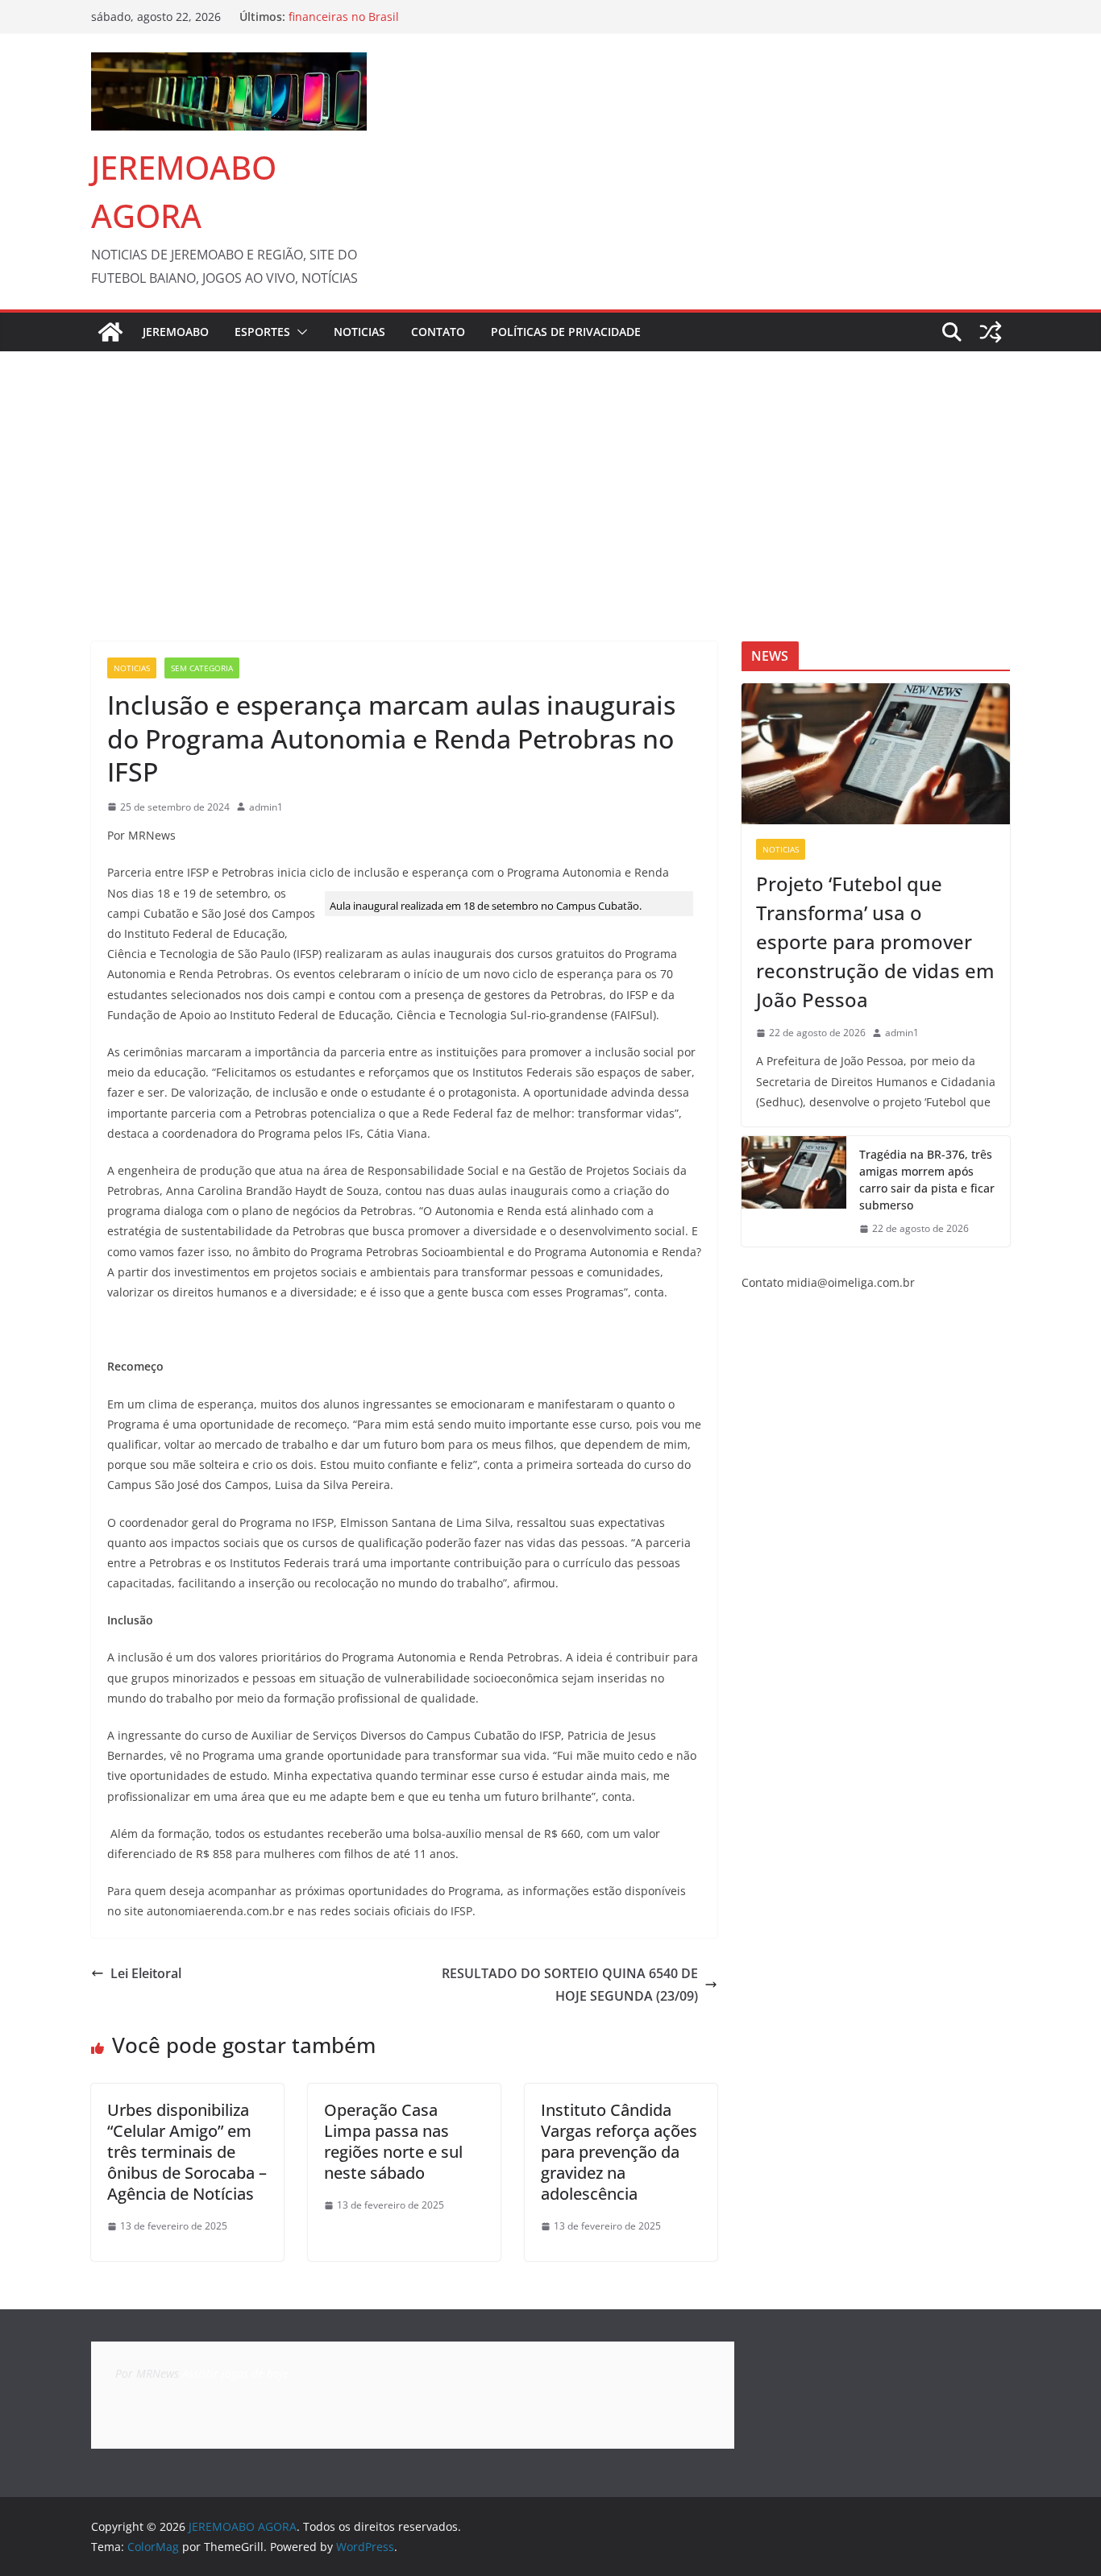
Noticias (359, 332)
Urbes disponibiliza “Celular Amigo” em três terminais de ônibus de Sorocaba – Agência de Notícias (187, 2152)
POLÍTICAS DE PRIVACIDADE (566, 332)
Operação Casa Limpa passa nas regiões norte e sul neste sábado (393, 2141)
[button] (299, 332)
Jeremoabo (176, 332)
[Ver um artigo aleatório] (991, 332)
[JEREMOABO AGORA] (110, 332)
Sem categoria (202, 668)
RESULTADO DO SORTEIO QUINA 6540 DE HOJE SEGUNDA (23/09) (570, 1985)
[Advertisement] (550, 472)
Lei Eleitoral (146, 1973)
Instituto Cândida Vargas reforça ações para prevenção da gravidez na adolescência (619, 2152)
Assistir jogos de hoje (235, 2373)
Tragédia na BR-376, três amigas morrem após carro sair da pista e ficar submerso (927, 1180)
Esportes (262, 332)
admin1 (266, 807)
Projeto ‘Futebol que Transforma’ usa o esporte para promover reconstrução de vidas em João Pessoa (875, 942)
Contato (438, 332)
